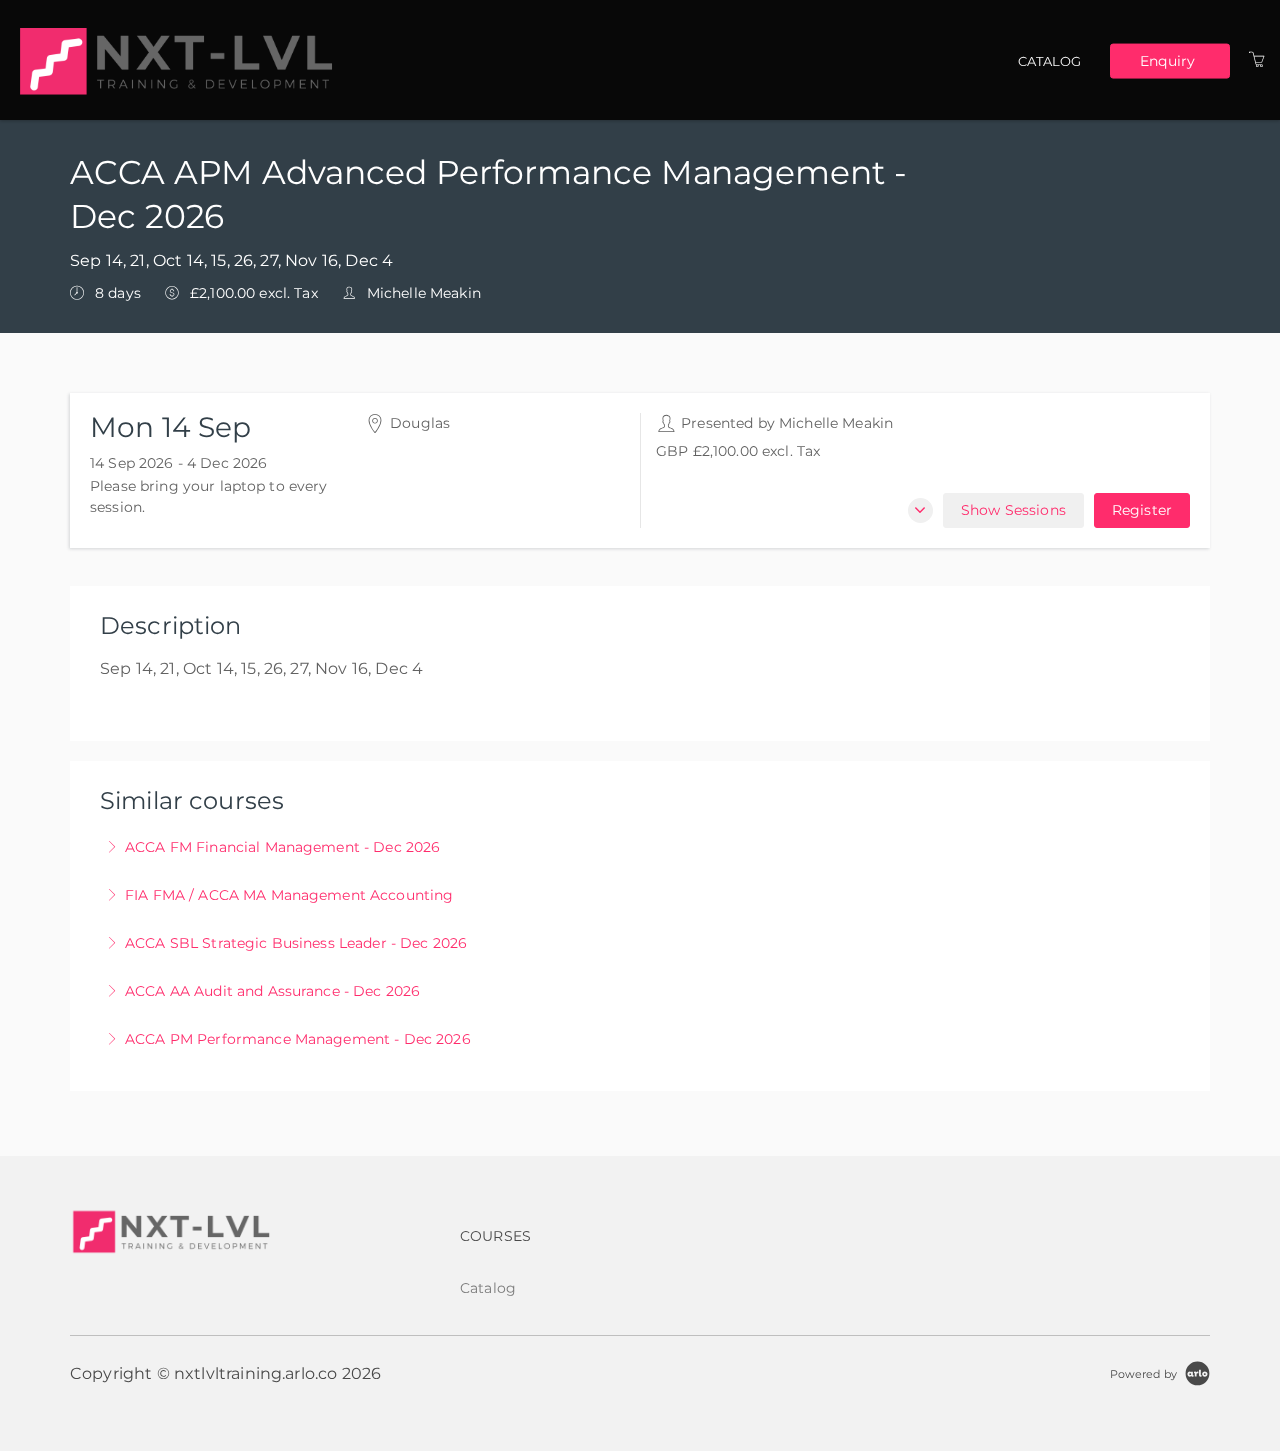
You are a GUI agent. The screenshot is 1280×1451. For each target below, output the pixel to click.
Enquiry (1167, 60)
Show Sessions (1013, 510)
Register (1142, 510)
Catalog (1050, 61)
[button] (920, 510)
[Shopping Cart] (1257, 60)
